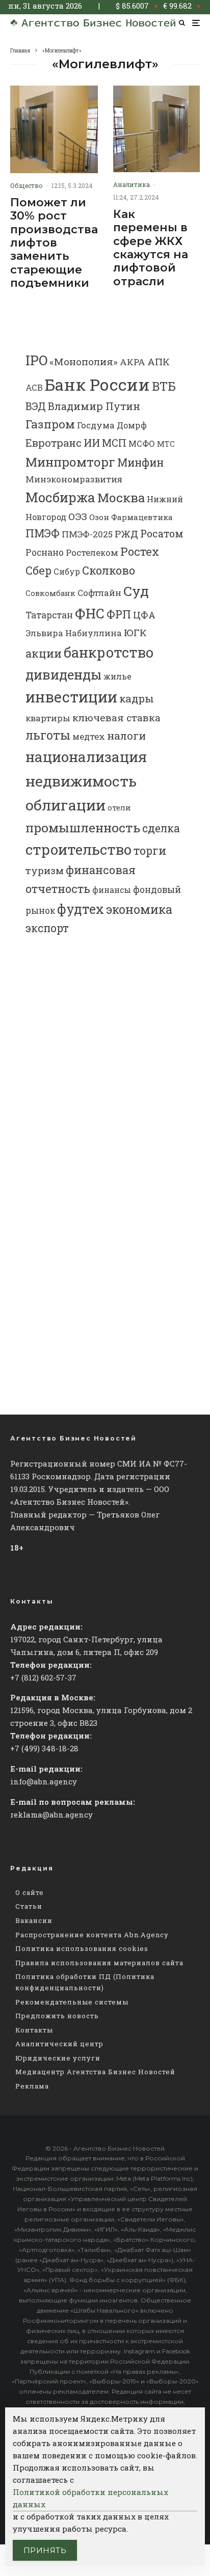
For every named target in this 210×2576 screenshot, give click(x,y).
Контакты (34, 2030)
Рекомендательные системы (72, 2002)
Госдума (96, 425)
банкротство (109, 652)
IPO (36, 360)
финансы (112, 890)
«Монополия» (84, 361)
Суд (136, 591)
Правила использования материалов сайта (99, 1963)
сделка (161, 828)
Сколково (109, 570)
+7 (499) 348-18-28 (44, 1748)
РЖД (126, 534)
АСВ (34, 387)
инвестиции (71, 697)
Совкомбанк (50, 593)
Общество (27, 185)
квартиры (48, 718)
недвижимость (81, 781)
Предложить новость (57, 2016)
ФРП (119, 614)
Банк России (97, 384)
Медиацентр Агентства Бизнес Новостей (95, 2072)
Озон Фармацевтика (131, 517)
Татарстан (49, 615)
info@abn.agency (44, 1781)
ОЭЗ (78, 516)
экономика (139, 909)
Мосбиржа (60, 497)
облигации (65, 805)
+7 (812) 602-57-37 (43, 1677)
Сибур (67, 572)
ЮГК (135, 632)
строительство (78, 849)
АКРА (133, 362)
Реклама (32, 2086)
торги (150, 850)
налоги (126, 736)
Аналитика (132, 184)
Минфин (140, 463)
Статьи (29, 1906)
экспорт (47, 928)
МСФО (142, 443)
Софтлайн (99, 593)
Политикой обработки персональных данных (90, 2498)
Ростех (140, 551)
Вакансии (34, 1920)
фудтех (81, 909)
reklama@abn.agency (51, 1814)
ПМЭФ (43, 533)
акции (44, 653)
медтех (89, 736)
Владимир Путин (94, 406)
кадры (137, 698)
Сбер (38, 570)
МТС (166, 444)
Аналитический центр (59, 2044)
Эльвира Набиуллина (74, 633)
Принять (45, 2550)
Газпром (50, 424)
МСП (114, 443)
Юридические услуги (58, 2058)
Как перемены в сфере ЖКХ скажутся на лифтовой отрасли (151, 248)
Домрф (132, 425)
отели (119, 808)
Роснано (45, 552)
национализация (86, 757)
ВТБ (164, 386)
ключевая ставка (116, 717)
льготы (48, 735)
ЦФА (144, 615)
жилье (117, 676)
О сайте (30, 1892)
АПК (159, 362)
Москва (121, 497)
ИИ (92, 443)
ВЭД (36, 406)
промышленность (83, 828)
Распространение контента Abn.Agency (92, 1935)
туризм (45, 870)
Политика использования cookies (82, 1948)
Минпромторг (70, 462)
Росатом (162, 533)
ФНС (90, 613)
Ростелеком (92, 552)
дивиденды (63, 674)
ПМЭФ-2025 (87, 534)
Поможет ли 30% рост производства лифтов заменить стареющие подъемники (54, 243)
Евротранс (54, 443)
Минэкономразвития (74, 479)
